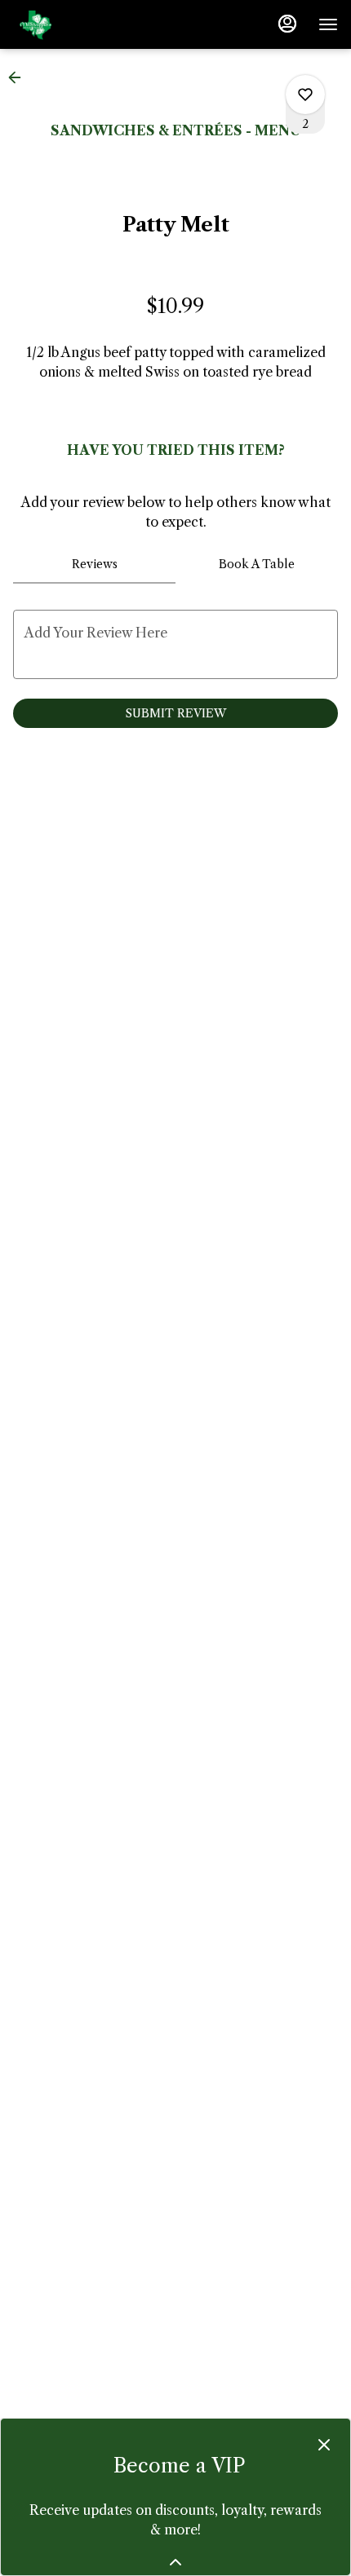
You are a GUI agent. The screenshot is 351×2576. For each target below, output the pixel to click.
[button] (20, 77)
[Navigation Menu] (328, 24)
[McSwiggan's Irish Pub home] (87, 24)
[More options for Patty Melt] (305, 95)
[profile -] (287, 24)
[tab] (94, 564)
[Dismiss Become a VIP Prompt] (324, 2445)
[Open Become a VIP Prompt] (175, 2562)
